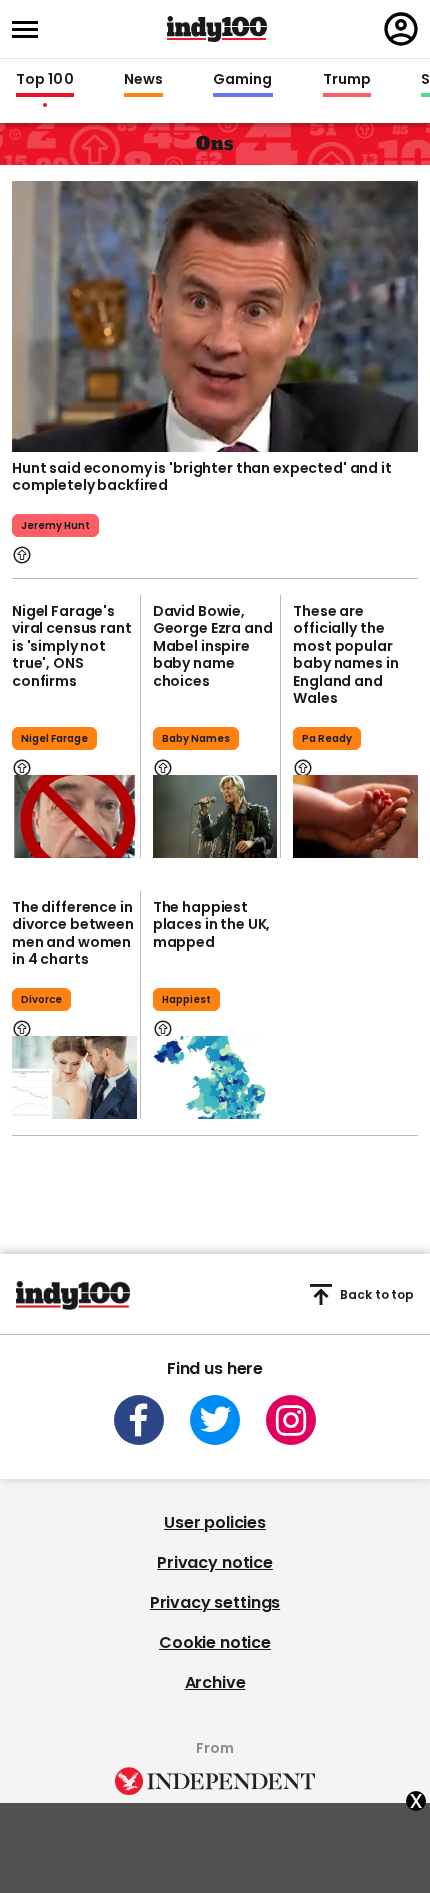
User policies (215, 1522)
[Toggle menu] (31, 29)
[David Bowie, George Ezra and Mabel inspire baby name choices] (215, 816)
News (143, 80)
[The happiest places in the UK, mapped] (215, 1077)
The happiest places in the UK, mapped (212, 924)
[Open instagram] (291, 1420)
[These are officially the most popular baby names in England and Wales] (355, 816)
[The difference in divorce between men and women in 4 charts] (74, 1077)
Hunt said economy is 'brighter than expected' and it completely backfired (202, 477)
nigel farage (54, 738)
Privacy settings (215, 1602)
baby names (196, 738)
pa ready (327, 738)
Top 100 (45, 80)
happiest (186, 999)
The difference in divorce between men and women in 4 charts (73, 933)
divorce (41, 999)
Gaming (243, 80)
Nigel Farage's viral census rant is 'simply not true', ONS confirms (72, 646)
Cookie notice (215, 1642)
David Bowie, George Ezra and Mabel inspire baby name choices (213, 646)
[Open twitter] (215, 1420)
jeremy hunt (55, 525)
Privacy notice (215, 1562)
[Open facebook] (139, 1420)
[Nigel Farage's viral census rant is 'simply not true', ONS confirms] (74, 816)
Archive (215, 1682)
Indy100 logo (217, 29)
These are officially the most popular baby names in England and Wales (345, 655)
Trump (347, 80)
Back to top (377, 1294)
